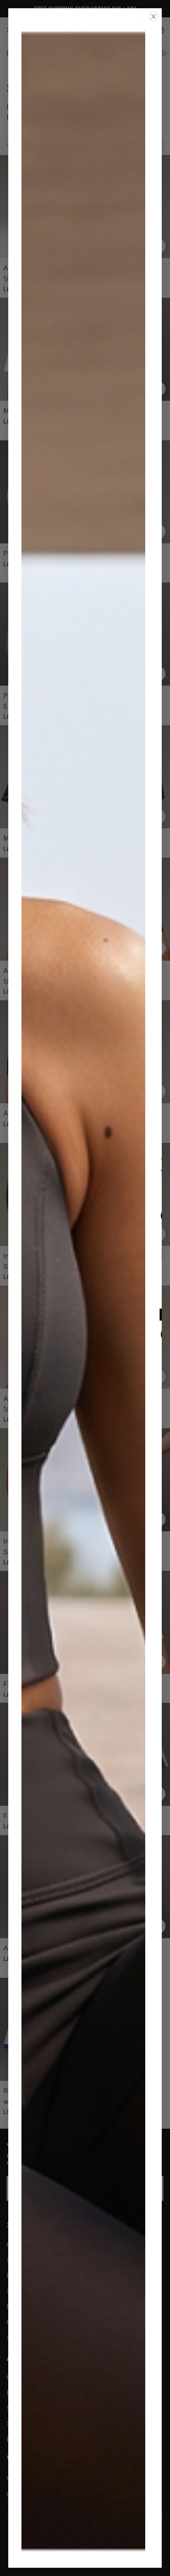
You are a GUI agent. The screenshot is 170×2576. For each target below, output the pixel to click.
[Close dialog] (153, 16)
